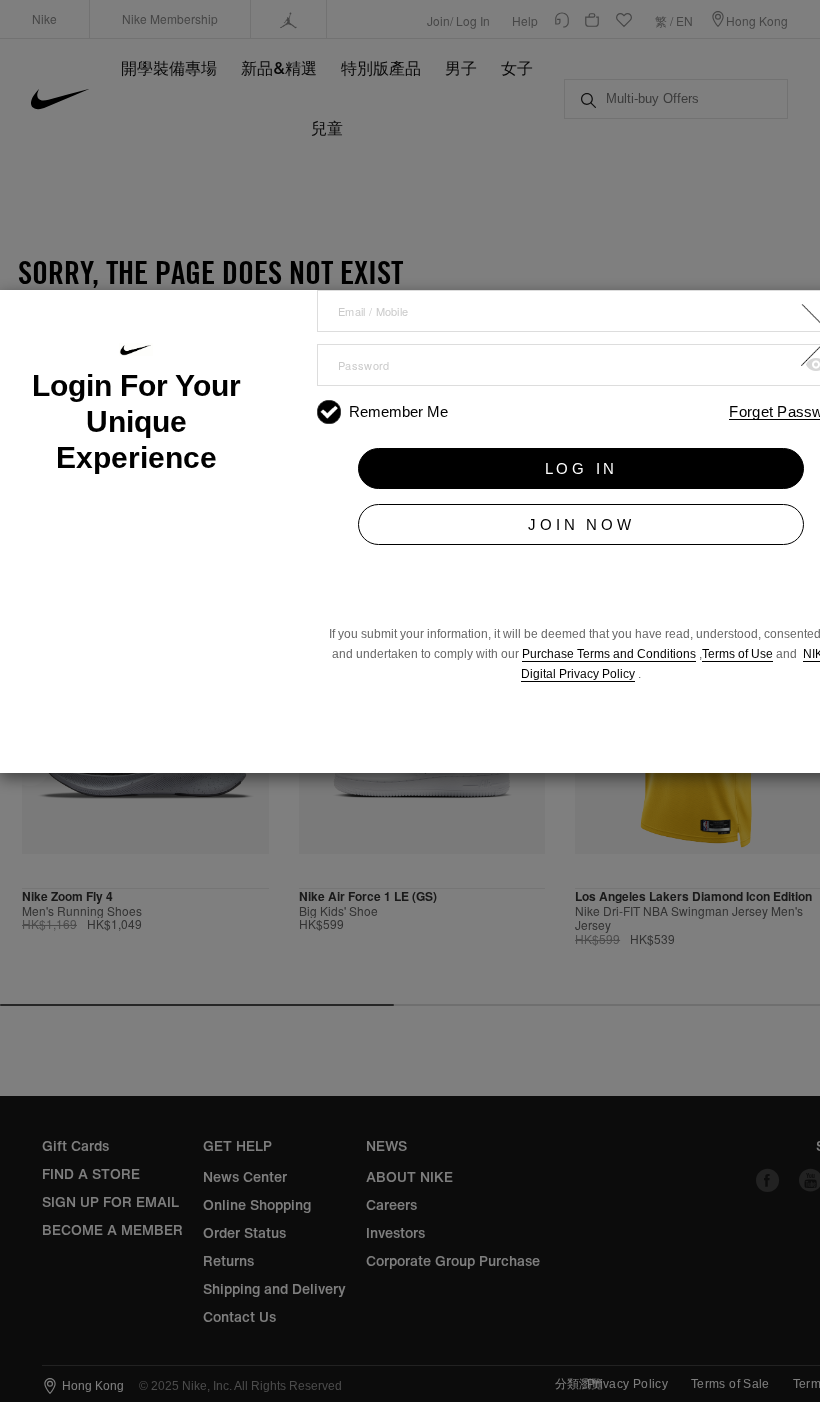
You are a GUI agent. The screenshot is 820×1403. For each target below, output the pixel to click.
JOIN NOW (581, 524)
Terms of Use (737, 654)
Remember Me (398, 411)
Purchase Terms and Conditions (609, 654)
